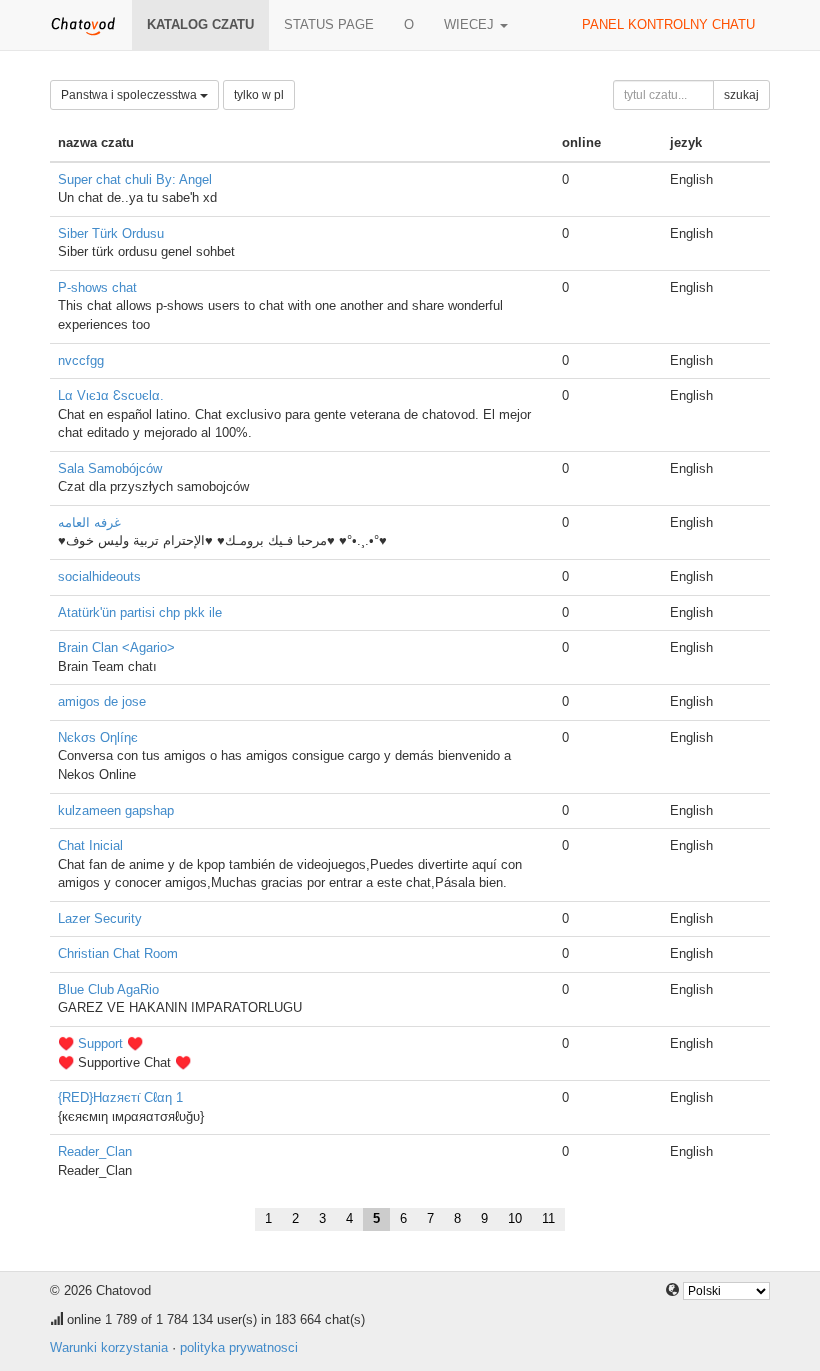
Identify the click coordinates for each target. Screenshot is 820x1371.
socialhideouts (99, 576)
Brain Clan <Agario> (116, 647)
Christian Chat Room (118, 953)
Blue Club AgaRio (108, 989)
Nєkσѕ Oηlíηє (98, 737)
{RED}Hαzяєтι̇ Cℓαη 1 (120, 1097)
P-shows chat (97, 287)
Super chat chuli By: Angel (135, 179)
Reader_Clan (95, 1151)
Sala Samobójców (110, 468)
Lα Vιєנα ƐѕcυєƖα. (111, 395)
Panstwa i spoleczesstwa (130, 95)
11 (548, 1218)
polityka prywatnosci (239, 1347)
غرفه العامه (89, 522)
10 (515, 1218)
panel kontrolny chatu (668, 24)
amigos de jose (102, 701)
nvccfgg (81, 360)
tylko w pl (259, 95)
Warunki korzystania (109, 1347)
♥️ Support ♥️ (100, 1043)
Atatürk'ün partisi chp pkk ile (140, 612)
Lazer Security (100, 918)
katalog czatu (200, 24)
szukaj (741, 95)
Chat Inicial (90, 845)
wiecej (471, 24)
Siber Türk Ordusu (111, 233)
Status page (329, 24)
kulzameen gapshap (116, 810)
